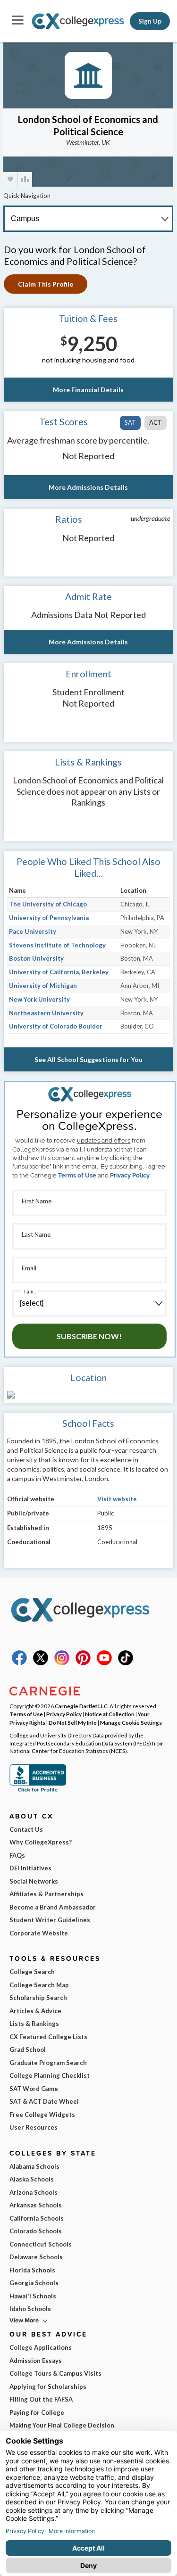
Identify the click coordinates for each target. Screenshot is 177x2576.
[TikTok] (126, 1663)
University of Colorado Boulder (56, 1026)
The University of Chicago (48, 904)
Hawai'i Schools (33, 2296)
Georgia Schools (34, 2283)
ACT (156, 422)
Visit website (117, 1499)
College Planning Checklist (50, 2075)
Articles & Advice (35, 2011)
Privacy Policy (130, 1175)
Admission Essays (36, 2361)
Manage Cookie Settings (131, 1722)
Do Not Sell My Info (73, 1722)
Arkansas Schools (36, 2205)
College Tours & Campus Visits (55, 2373)
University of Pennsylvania (49, 918)
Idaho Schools (30, 2309)
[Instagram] (62, 1663)
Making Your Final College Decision (62, 2425)
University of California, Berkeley (59, 972)
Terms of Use (77, 1175)
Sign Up (150, 21)
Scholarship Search (38, 1998)
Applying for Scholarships (48, 2387)
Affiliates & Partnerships (46, 1894)
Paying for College (37, 2412)
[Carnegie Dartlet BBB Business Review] (38, 1791)
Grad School (28, 2049)
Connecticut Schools (41, 2244)
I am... (30, 1291)
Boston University (36, 958)
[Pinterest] (83, 1663)
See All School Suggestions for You (88, 1059)
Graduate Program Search (48, 2063)
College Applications (41, 2347)
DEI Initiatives (30, 1868)
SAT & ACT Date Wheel (44, 2101)
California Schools (37, 2218)
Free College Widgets (42, 2115)
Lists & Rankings (34, 2024)
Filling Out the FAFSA (41, 2399)
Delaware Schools (36, 2257)
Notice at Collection (110, 1714)
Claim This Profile (46, 284)
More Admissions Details (88, 487)
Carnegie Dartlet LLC (81, 1706)
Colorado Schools (36, 2231)
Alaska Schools (32, 2179)
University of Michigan (43, 986)
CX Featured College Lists (48, 2037)
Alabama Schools (34, 2166)
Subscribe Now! (89, 1336)
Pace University (33, 931)
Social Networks (34, 1881)
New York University (39, 999)
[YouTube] (104, 1663)
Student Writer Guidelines (50, 1920)
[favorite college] (10, 179)
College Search (32, 1972)
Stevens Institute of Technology (57, 945)
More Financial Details (88, 390)
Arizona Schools (34, 2192)
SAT (130, 422)
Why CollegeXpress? (41, 1842)
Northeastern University (46, 1013)
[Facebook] (19, 1663)
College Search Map (39, 1985)
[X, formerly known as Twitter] (41, 1663)
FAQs (17, 1855)
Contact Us (26, 1829)
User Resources (34, 2127)
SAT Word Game (34, 2089)
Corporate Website (39, 1933)
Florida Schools (32, 2270)
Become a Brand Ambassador (53, 1907)
